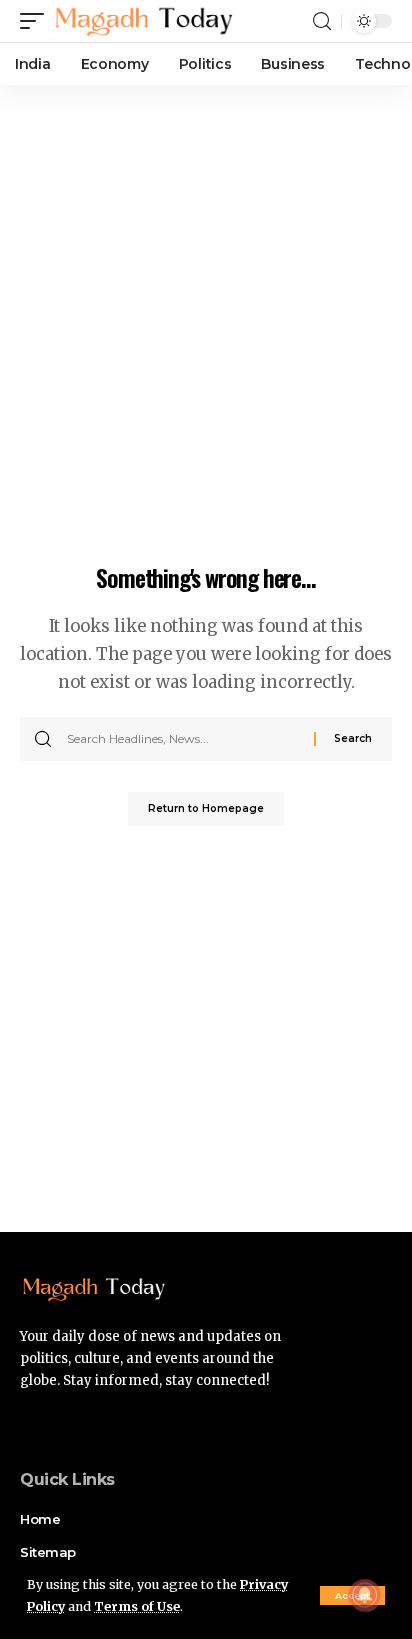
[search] (322, 21)
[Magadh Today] (144, 21)
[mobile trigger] (37, 21)
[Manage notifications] (365, 1595)
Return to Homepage (206, 808)
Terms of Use (137, 1606)
